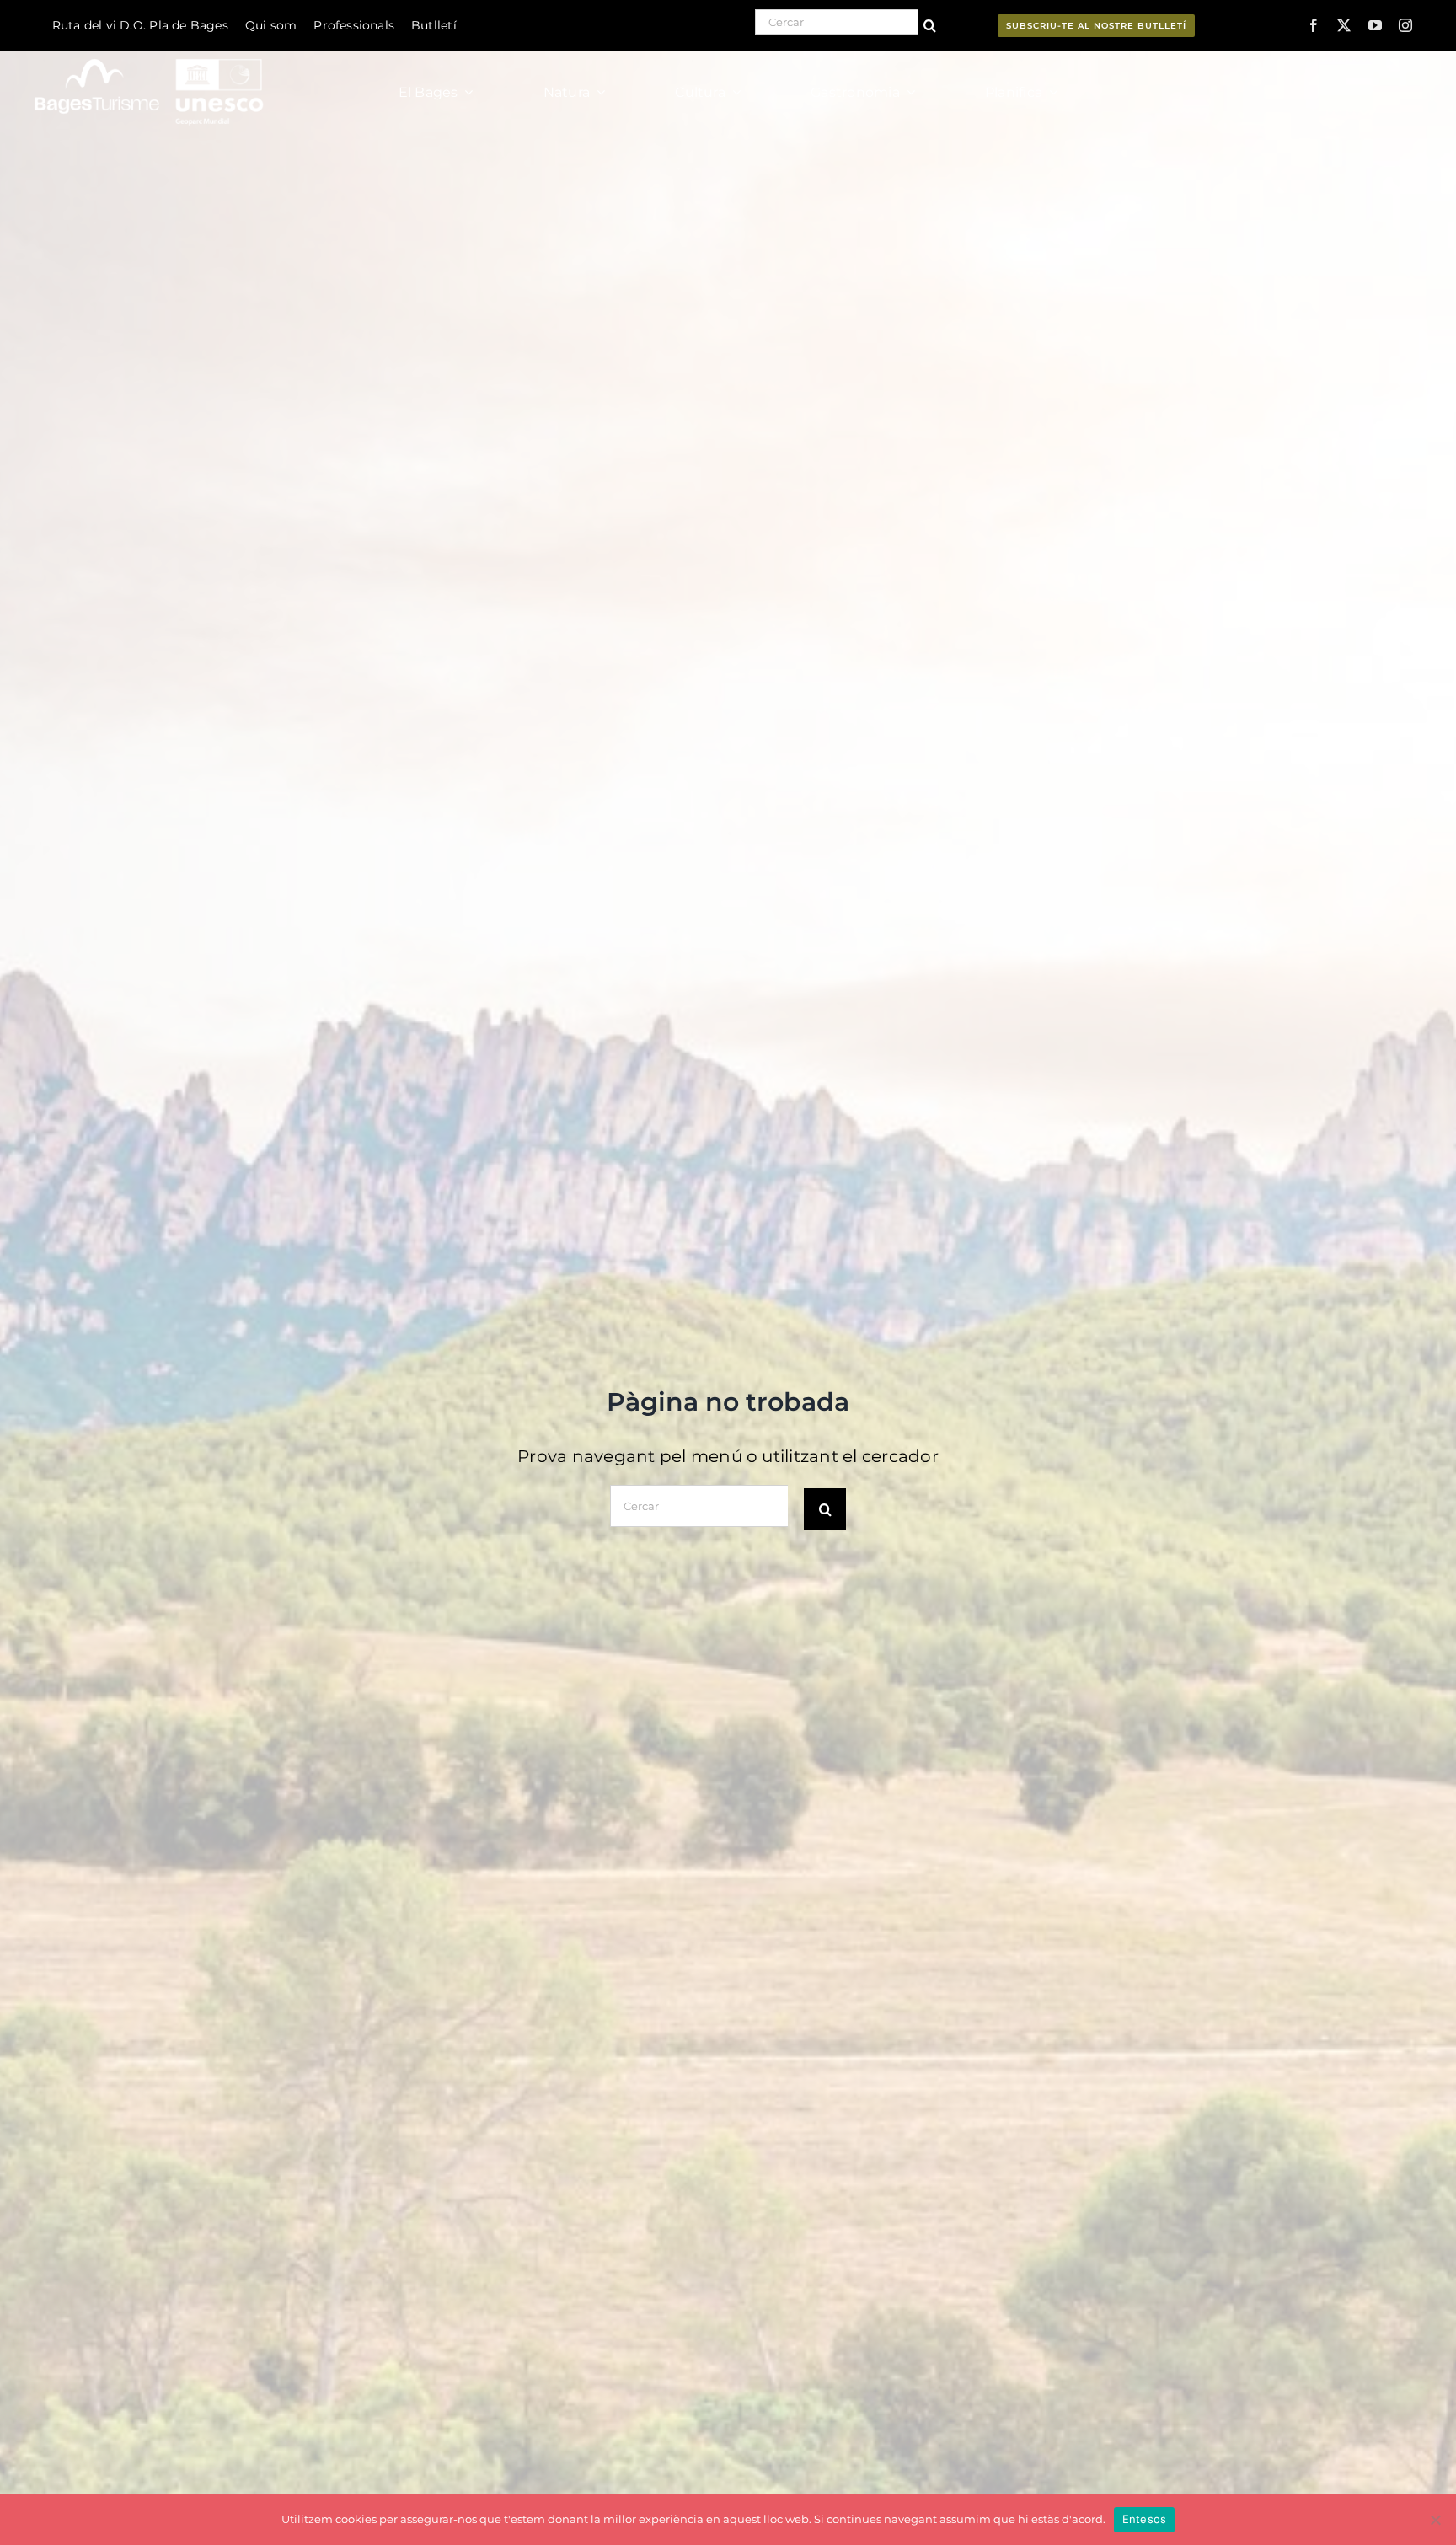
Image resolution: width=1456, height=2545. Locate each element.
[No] (1435, 2520)
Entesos (1145, 2519)
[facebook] (1314, 25)
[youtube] (1375, 25)
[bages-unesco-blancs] (150, 54)
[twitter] (1344, 25)
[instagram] (1405, 25)
